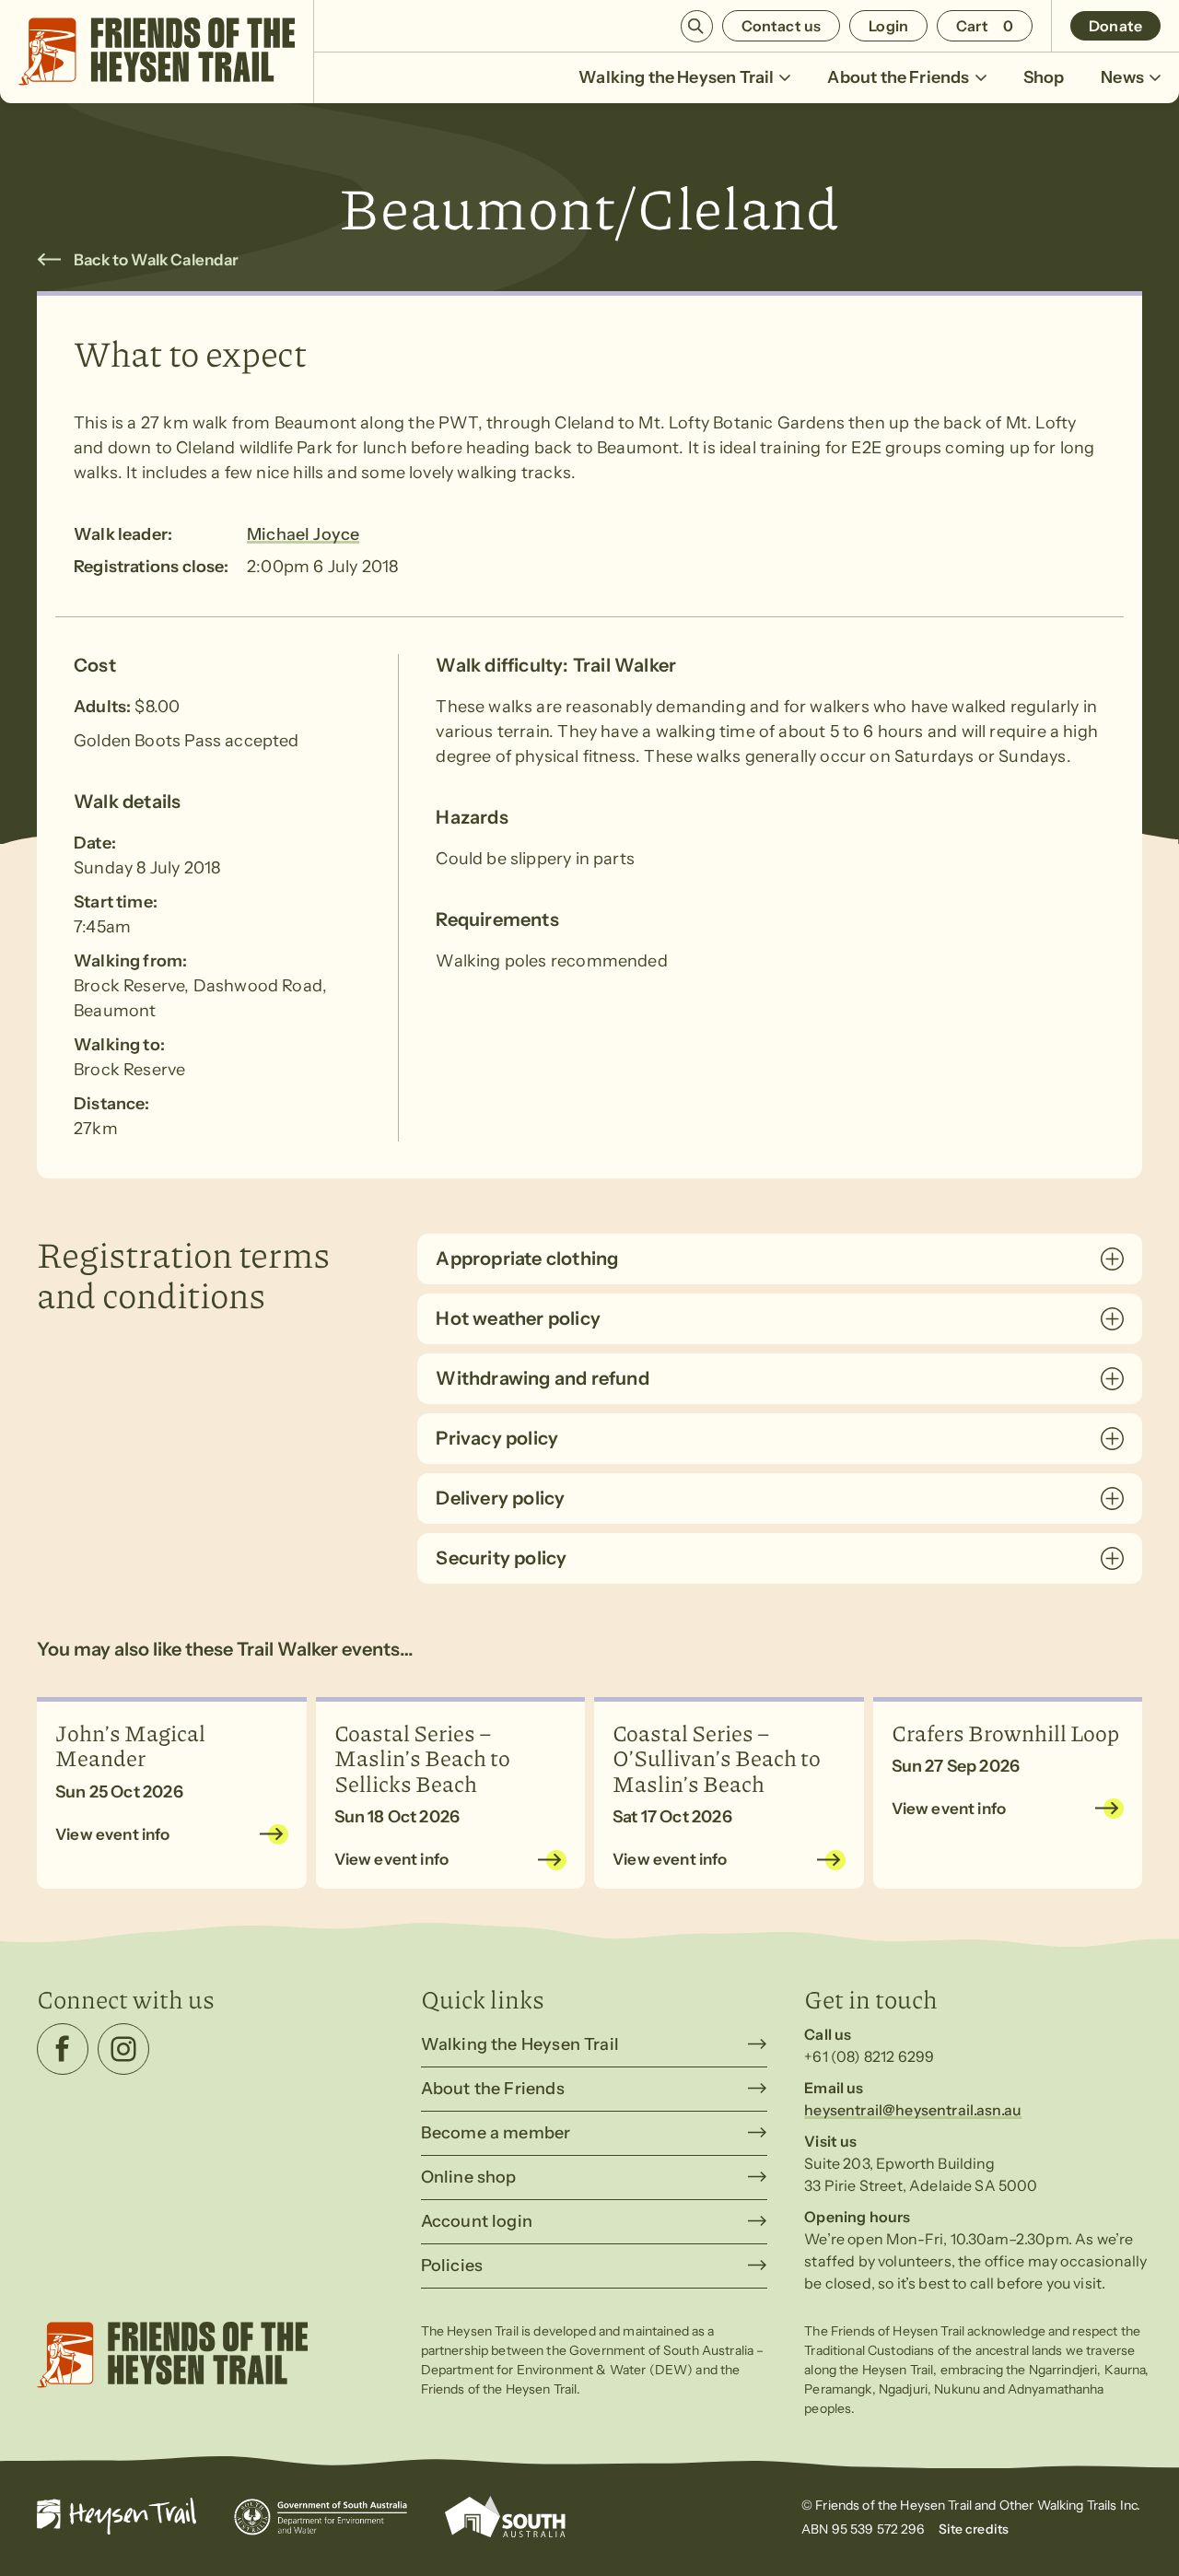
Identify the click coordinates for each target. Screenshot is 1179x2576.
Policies (452, 2266)
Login (888, 26)
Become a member (496, 2133)
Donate (1115, 26)
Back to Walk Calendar (157, 260)
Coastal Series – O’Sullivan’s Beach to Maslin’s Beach (717, 1757)
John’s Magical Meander (130, 1745)
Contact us (782, 26)
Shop (1044, 77)
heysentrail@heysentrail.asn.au (913, 2110)
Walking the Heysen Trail (676, 77)
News (1122, 77)
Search (697, 26)
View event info (113, 1834)
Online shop (469, 2177)
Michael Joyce (303, 534)
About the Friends (898, 77)
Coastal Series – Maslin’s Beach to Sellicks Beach (422, 1757)
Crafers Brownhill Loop (1005, 1732)
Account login (477, 2221)
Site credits (974, 2529)
